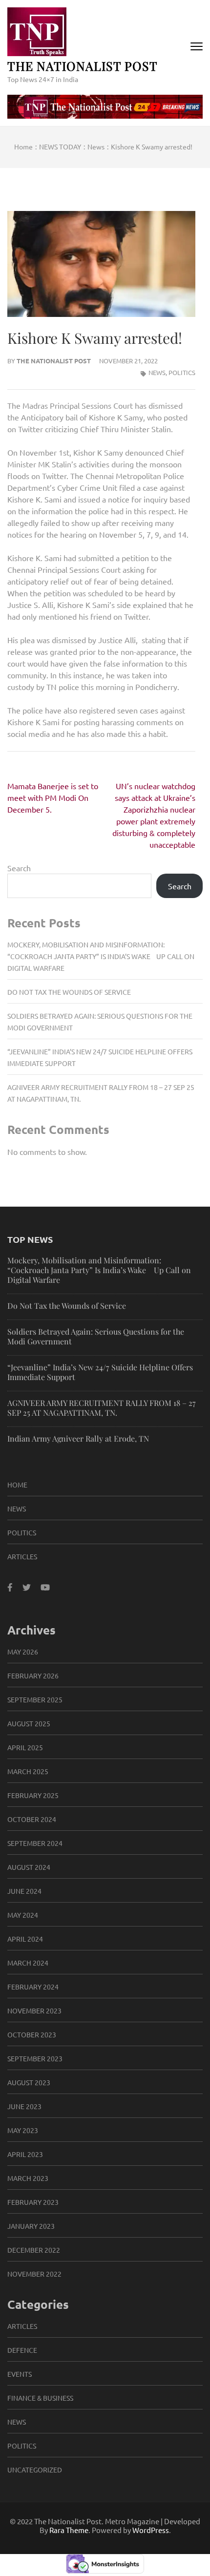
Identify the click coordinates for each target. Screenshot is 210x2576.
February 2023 (33, 2202)
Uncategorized (35, 2470)
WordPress (151, 2530)
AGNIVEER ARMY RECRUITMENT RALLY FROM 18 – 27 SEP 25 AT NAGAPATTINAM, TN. (102, 1408)
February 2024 (33, 1987)
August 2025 (29, 1723)
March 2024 (28, 1963)
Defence (22, 2350)
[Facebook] (10, 1587)
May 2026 (23, 1652)
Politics (182, 372)
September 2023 (35, 2058)
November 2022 (34, 2274)
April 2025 (25, 1747)
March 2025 (28, 1771)
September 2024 (35, 1843)
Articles (22, 1556)
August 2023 (29, 2082)
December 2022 (34, 2250)
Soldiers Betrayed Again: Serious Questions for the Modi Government (96, 1336)
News (157, 372)
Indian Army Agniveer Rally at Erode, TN (78, 1438)
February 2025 (33, 1795)
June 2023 (24, 2106)
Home (17, 1485)
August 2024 (29, 1867)
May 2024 (23, 1915)
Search (19, 868)
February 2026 (33, 1675)
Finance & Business (40, 2398)
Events (20, 2374)
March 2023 (28, 2178)
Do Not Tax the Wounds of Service (69, 992)
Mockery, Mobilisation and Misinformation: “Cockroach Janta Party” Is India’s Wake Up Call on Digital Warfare (101, 956)
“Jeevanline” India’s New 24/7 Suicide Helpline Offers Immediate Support (100, 1372)
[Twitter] (27, 1587)
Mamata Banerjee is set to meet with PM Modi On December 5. (53, 797)
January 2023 (31, 2226)
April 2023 (25, 2154)
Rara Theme (69, 2530)
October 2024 (32, 1819)
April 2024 (25, 1939)
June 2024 (24, 1891)
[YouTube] (45, 1587)
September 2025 (35, 1699)
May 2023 (23, 2130)
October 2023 (32, 2034)
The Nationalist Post (83, 66)
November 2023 (34, 2011)
